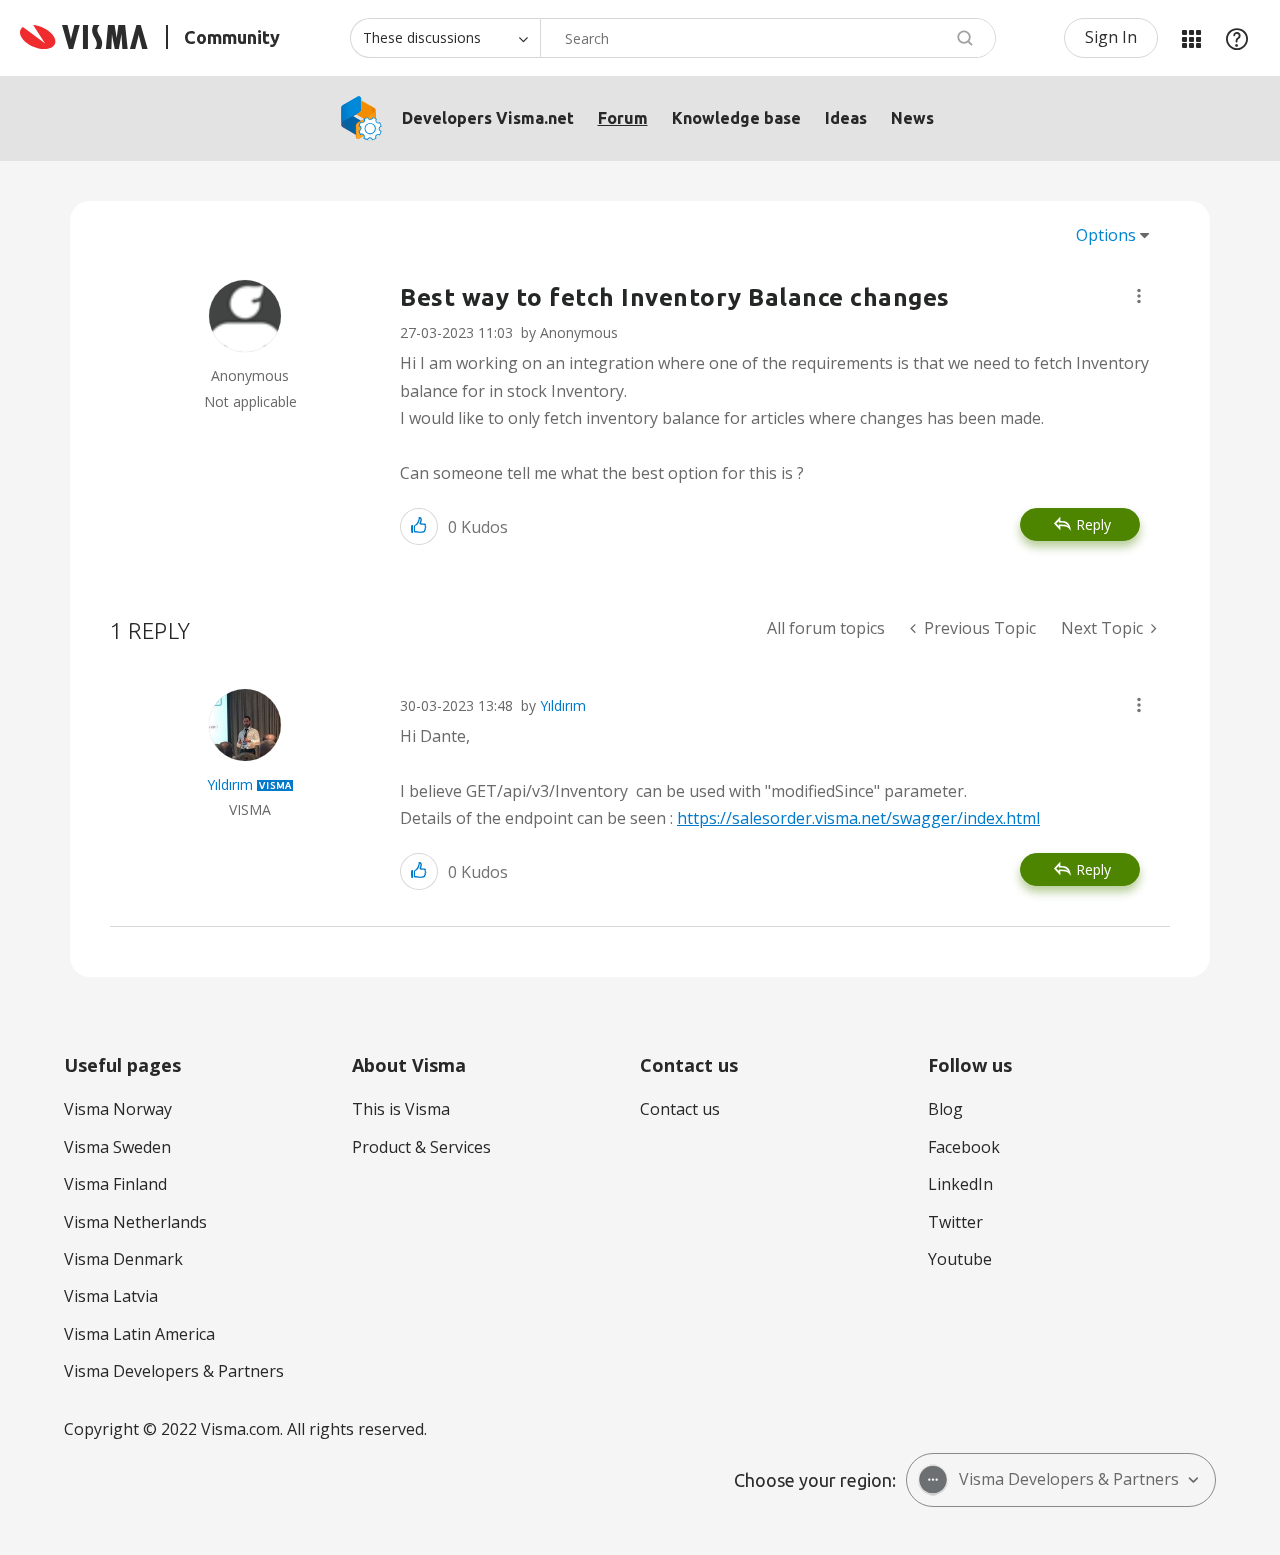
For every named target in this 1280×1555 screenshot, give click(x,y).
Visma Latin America (139, 1334)
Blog (945, 1109)
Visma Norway (118, 1109)
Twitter (955, 1222)
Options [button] (1106, 235)
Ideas (846, 118)
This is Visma (401, 1109)
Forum (623, 118)
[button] (1139, 296)
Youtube (960, 1259)
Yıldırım (563, 705)
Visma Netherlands (135, 1222)
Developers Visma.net (488, 118)
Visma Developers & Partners (174, 1371)
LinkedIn (960, 1184)
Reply (1093, 524)
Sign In (1111, 37)
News (912, 118)
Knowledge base (736, 118)
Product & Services (421, 1147)
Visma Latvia (111, 1296)
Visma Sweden (117, 1147)
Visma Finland (115, 1184)
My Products (1191, 38)
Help (1237, 38)
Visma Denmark (123, 1259)
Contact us (680, 1109)
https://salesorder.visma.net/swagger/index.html (858, 818)
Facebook (964, 1147)
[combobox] (768, 38)
